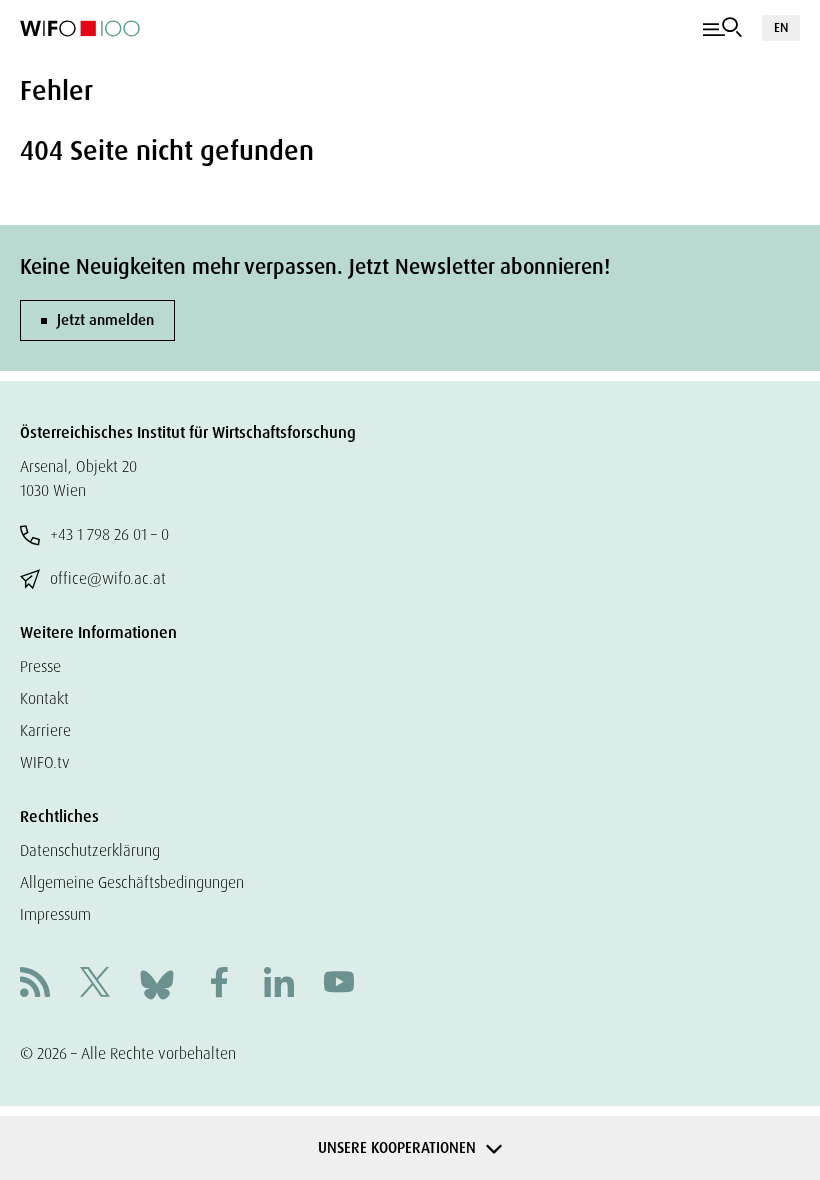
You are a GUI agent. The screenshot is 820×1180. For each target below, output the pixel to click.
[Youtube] (339, 984)
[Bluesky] (157, 983)
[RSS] (35, 984)
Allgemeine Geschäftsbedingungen (132, 882)
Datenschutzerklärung (90, 850)
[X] (95, 984)
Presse (40, 666)
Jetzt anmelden (105, 320)
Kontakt (44, 698)
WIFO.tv (45, 762)
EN (781, 27)
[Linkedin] (279, 984)
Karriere (45, 730)
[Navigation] (722, 28)
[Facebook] (219, 984)
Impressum (55, 914)
